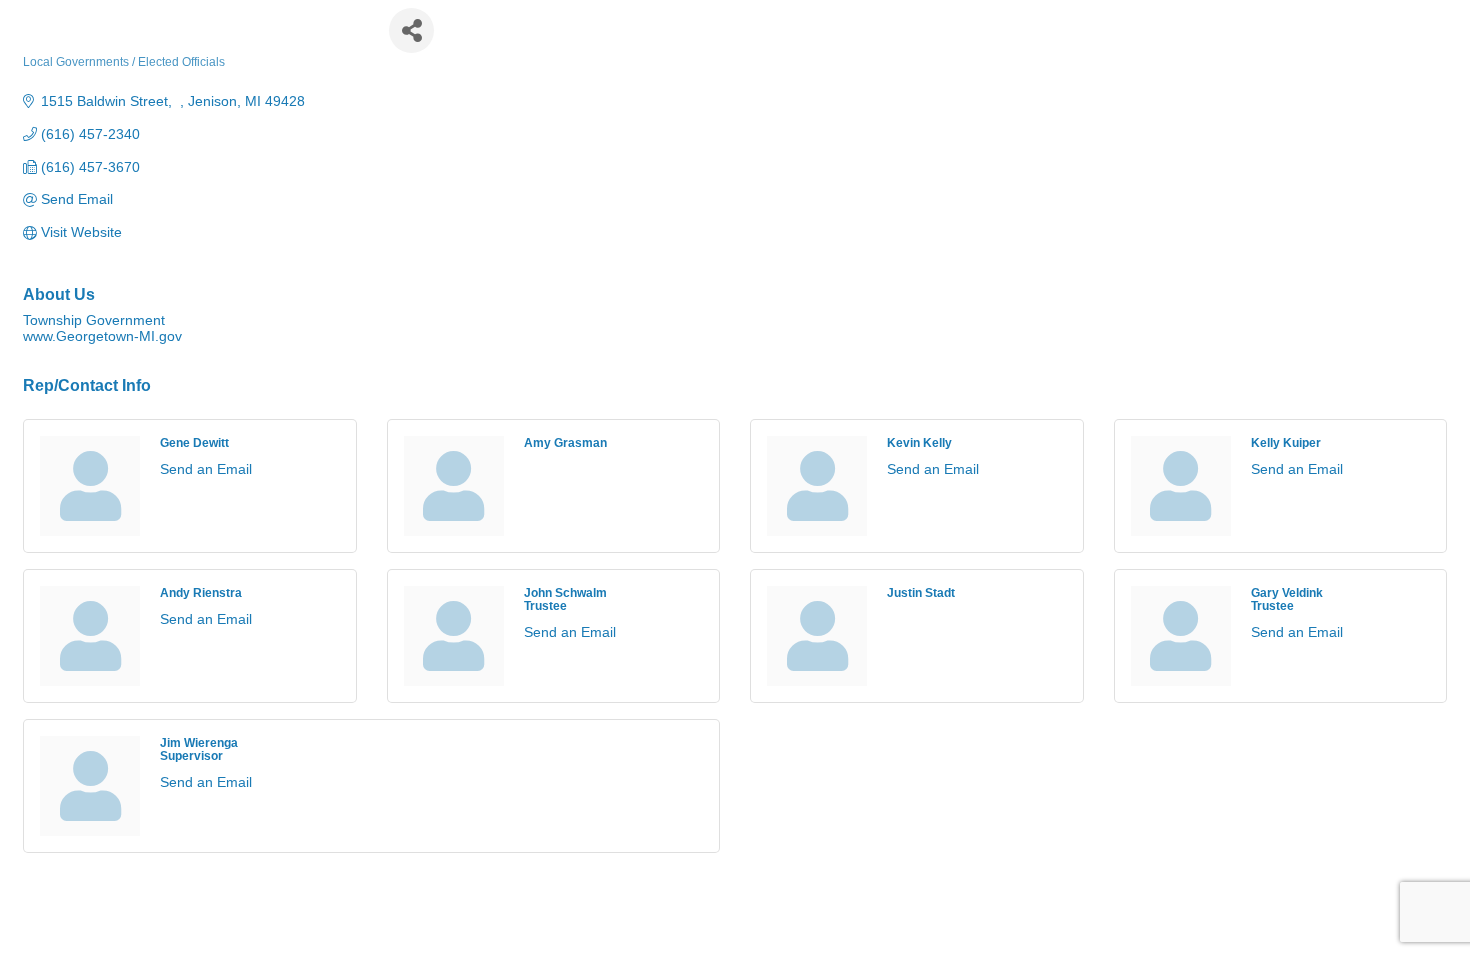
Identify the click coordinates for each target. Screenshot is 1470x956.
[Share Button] (411, 30)
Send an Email (206, 469)
